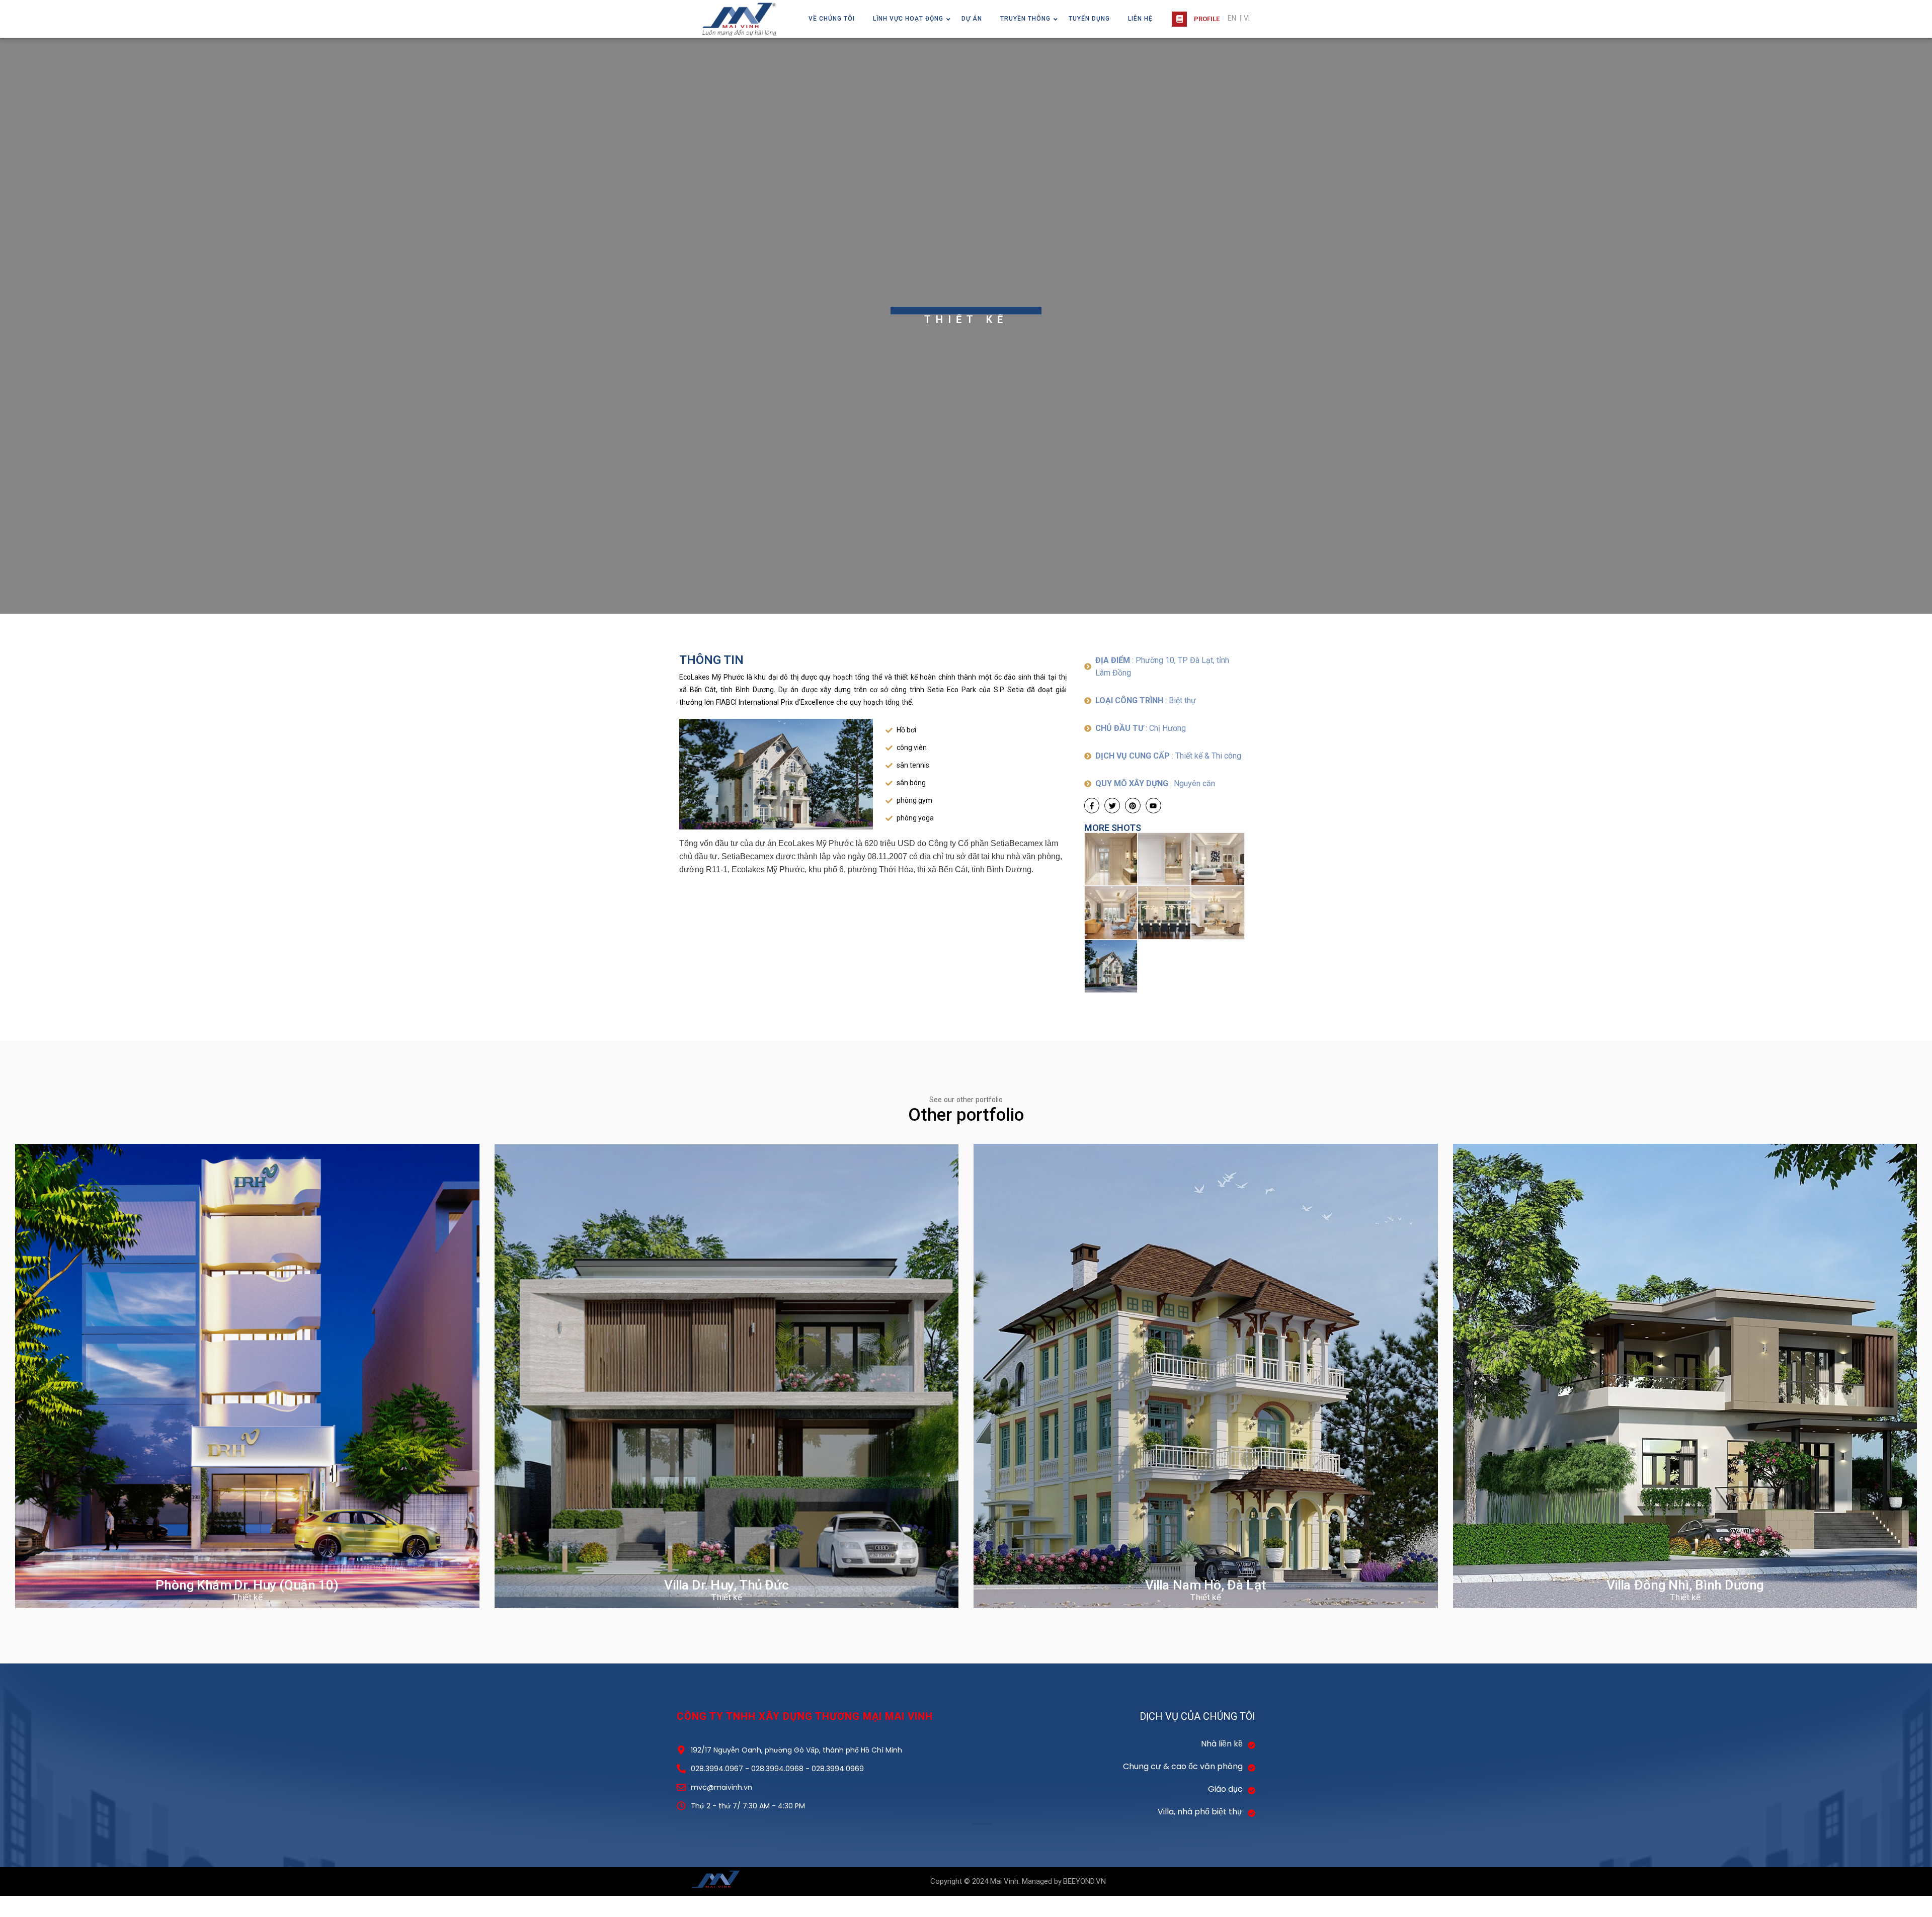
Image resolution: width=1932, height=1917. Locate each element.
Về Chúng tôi (832, 19)
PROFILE (1207, 19)
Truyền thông (1025, 19)
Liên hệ (1140, 19)
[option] (966, 326)
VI (1247, 18)
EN (1232, 18)
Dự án (972, 19)
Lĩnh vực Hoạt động (908, 19)
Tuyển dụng (1089, 19)
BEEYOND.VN (1084, 1881)
